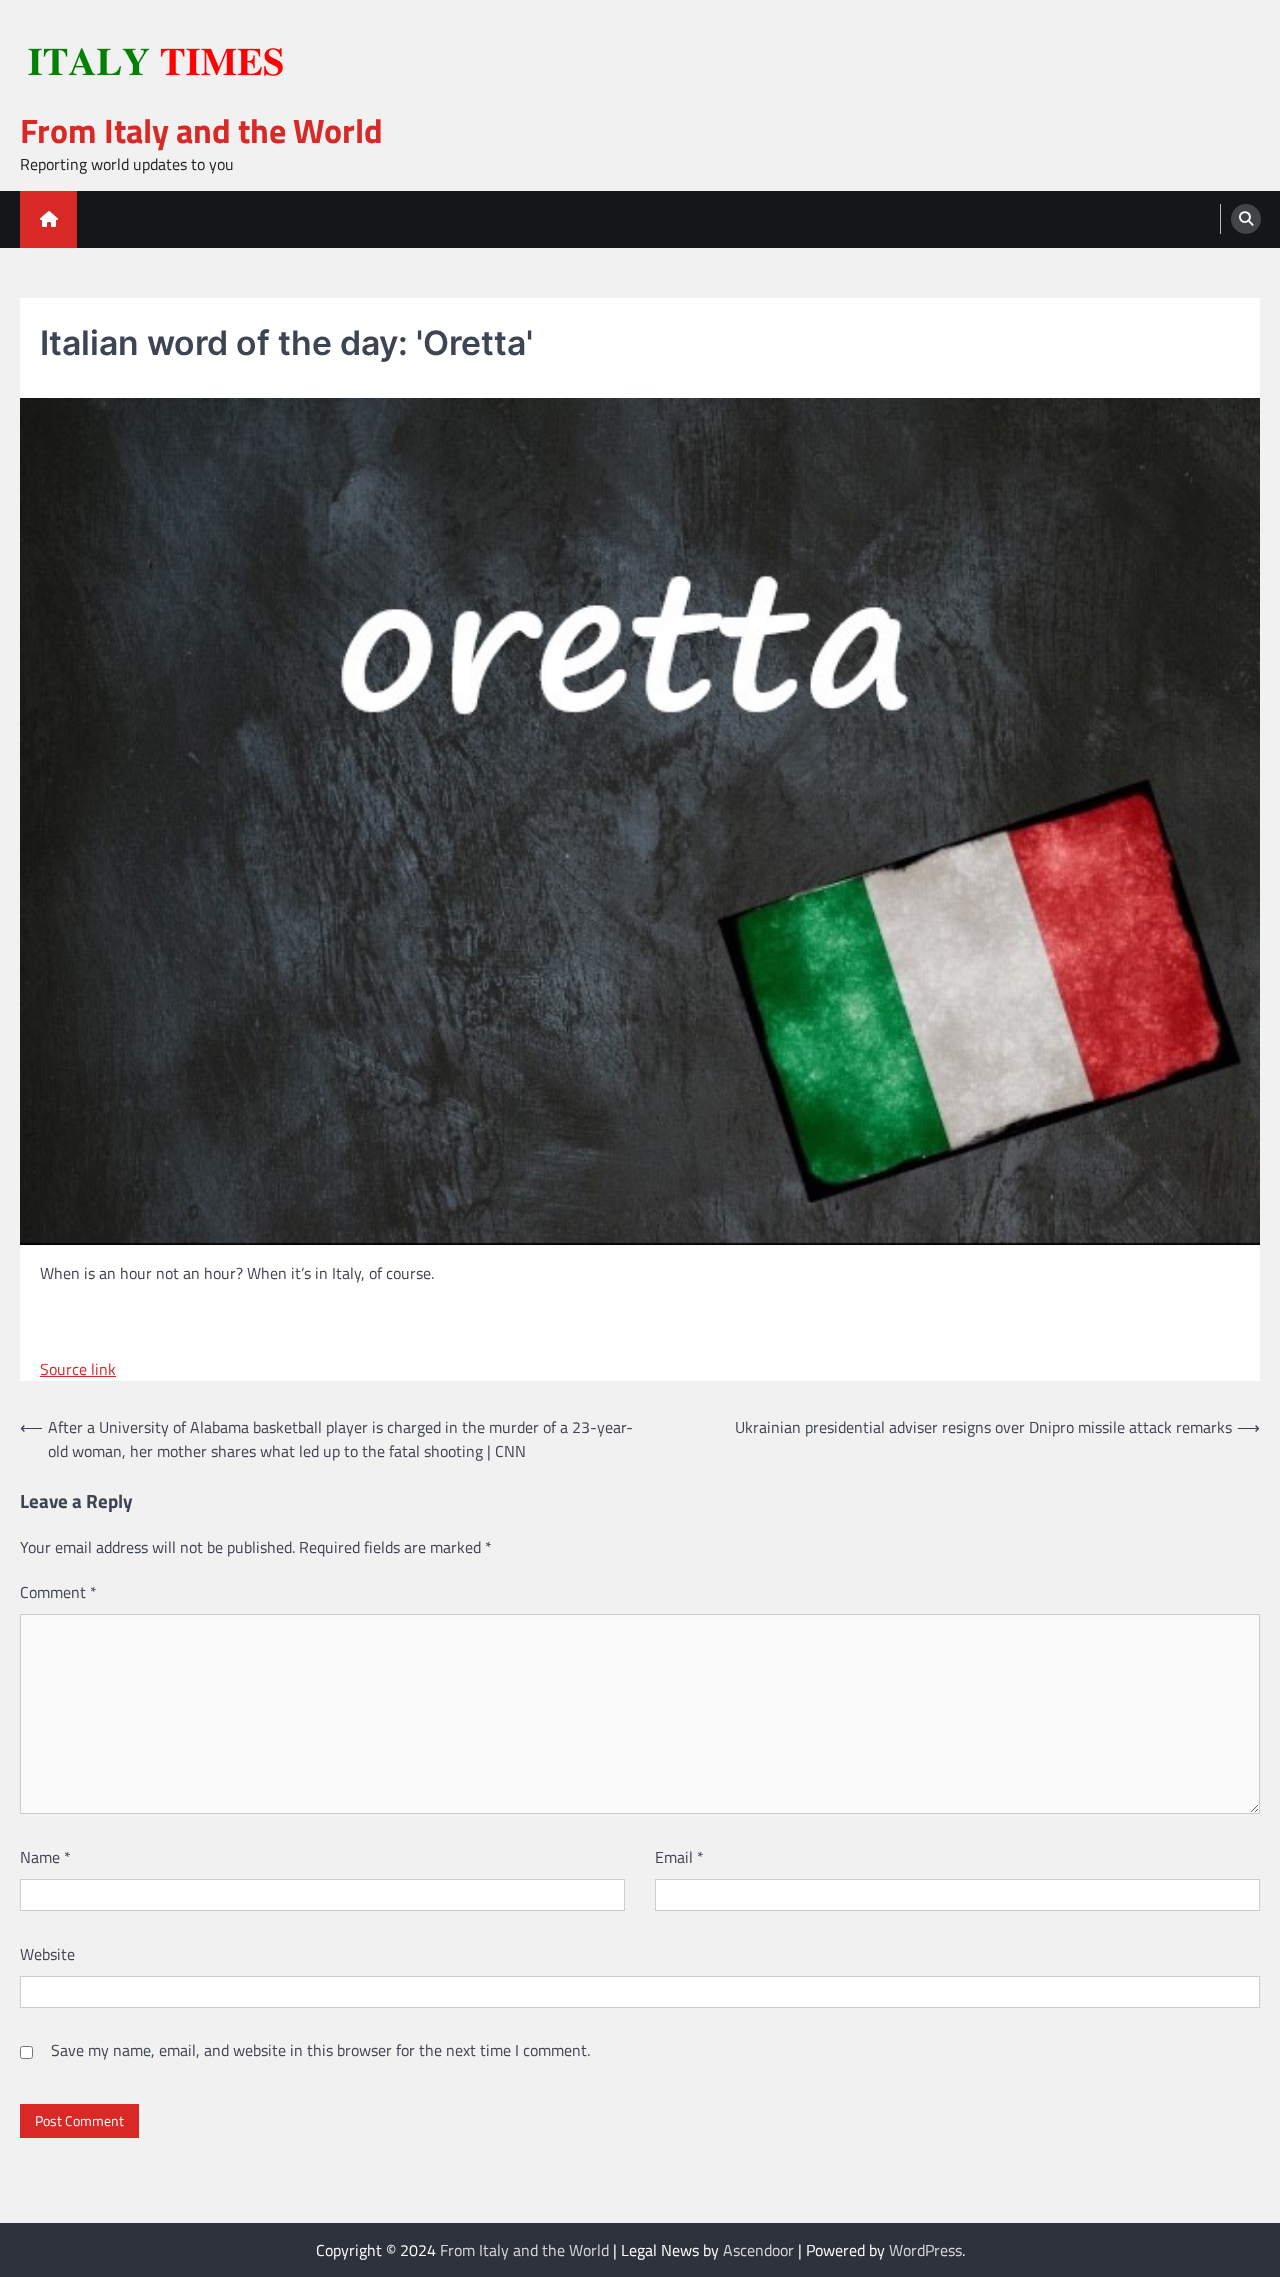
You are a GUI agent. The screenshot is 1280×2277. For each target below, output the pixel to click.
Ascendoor (758, 2250)
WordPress (925, 2250)
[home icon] (48, 219)
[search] (1246, 219)
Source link (78, 1369)
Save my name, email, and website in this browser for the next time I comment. (320, 2050)
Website (47, 1954)
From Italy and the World (201, 130)
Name (45, 1857)
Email (679, 1857)
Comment (58, 1592)
